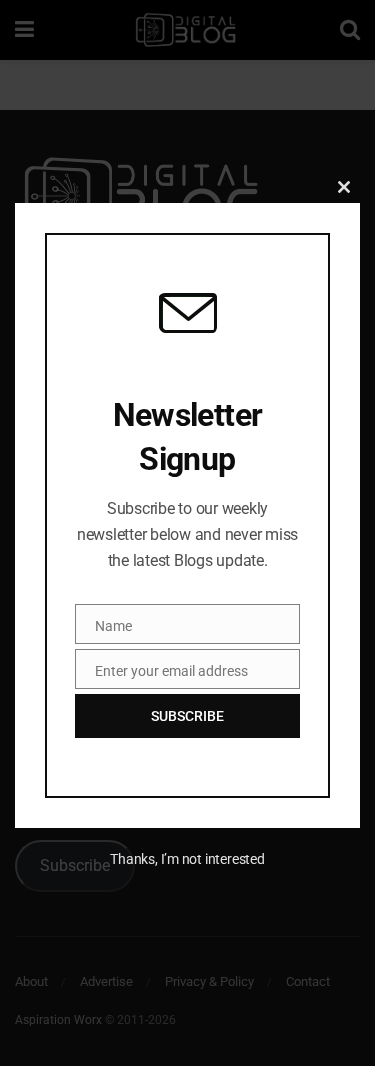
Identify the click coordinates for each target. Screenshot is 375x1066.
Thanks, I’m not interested (187, 859)
